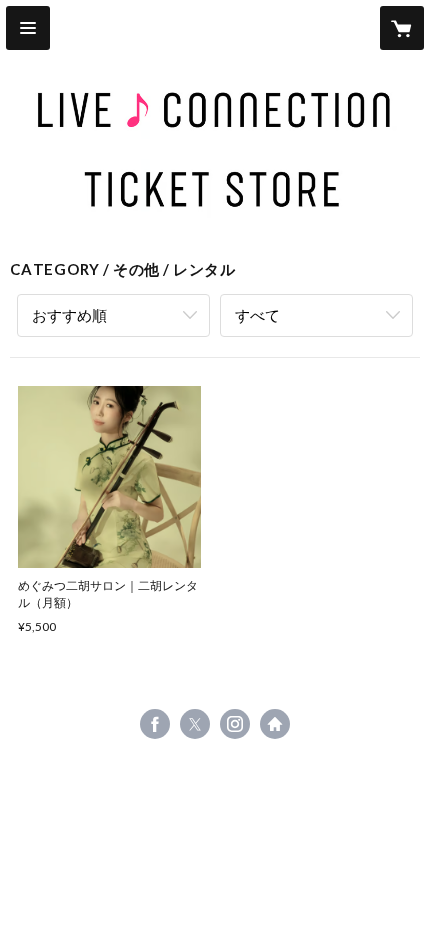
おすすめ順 (69, 315)
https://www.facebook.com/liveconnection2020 (155, 724)
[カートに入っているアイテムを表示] (402, 28)
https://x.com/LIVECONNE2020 (195, 724)
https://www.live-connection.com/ (275, 724)
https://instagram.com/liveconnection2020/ (235, 724)
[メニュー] (28, 28)
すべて (257, 315)
